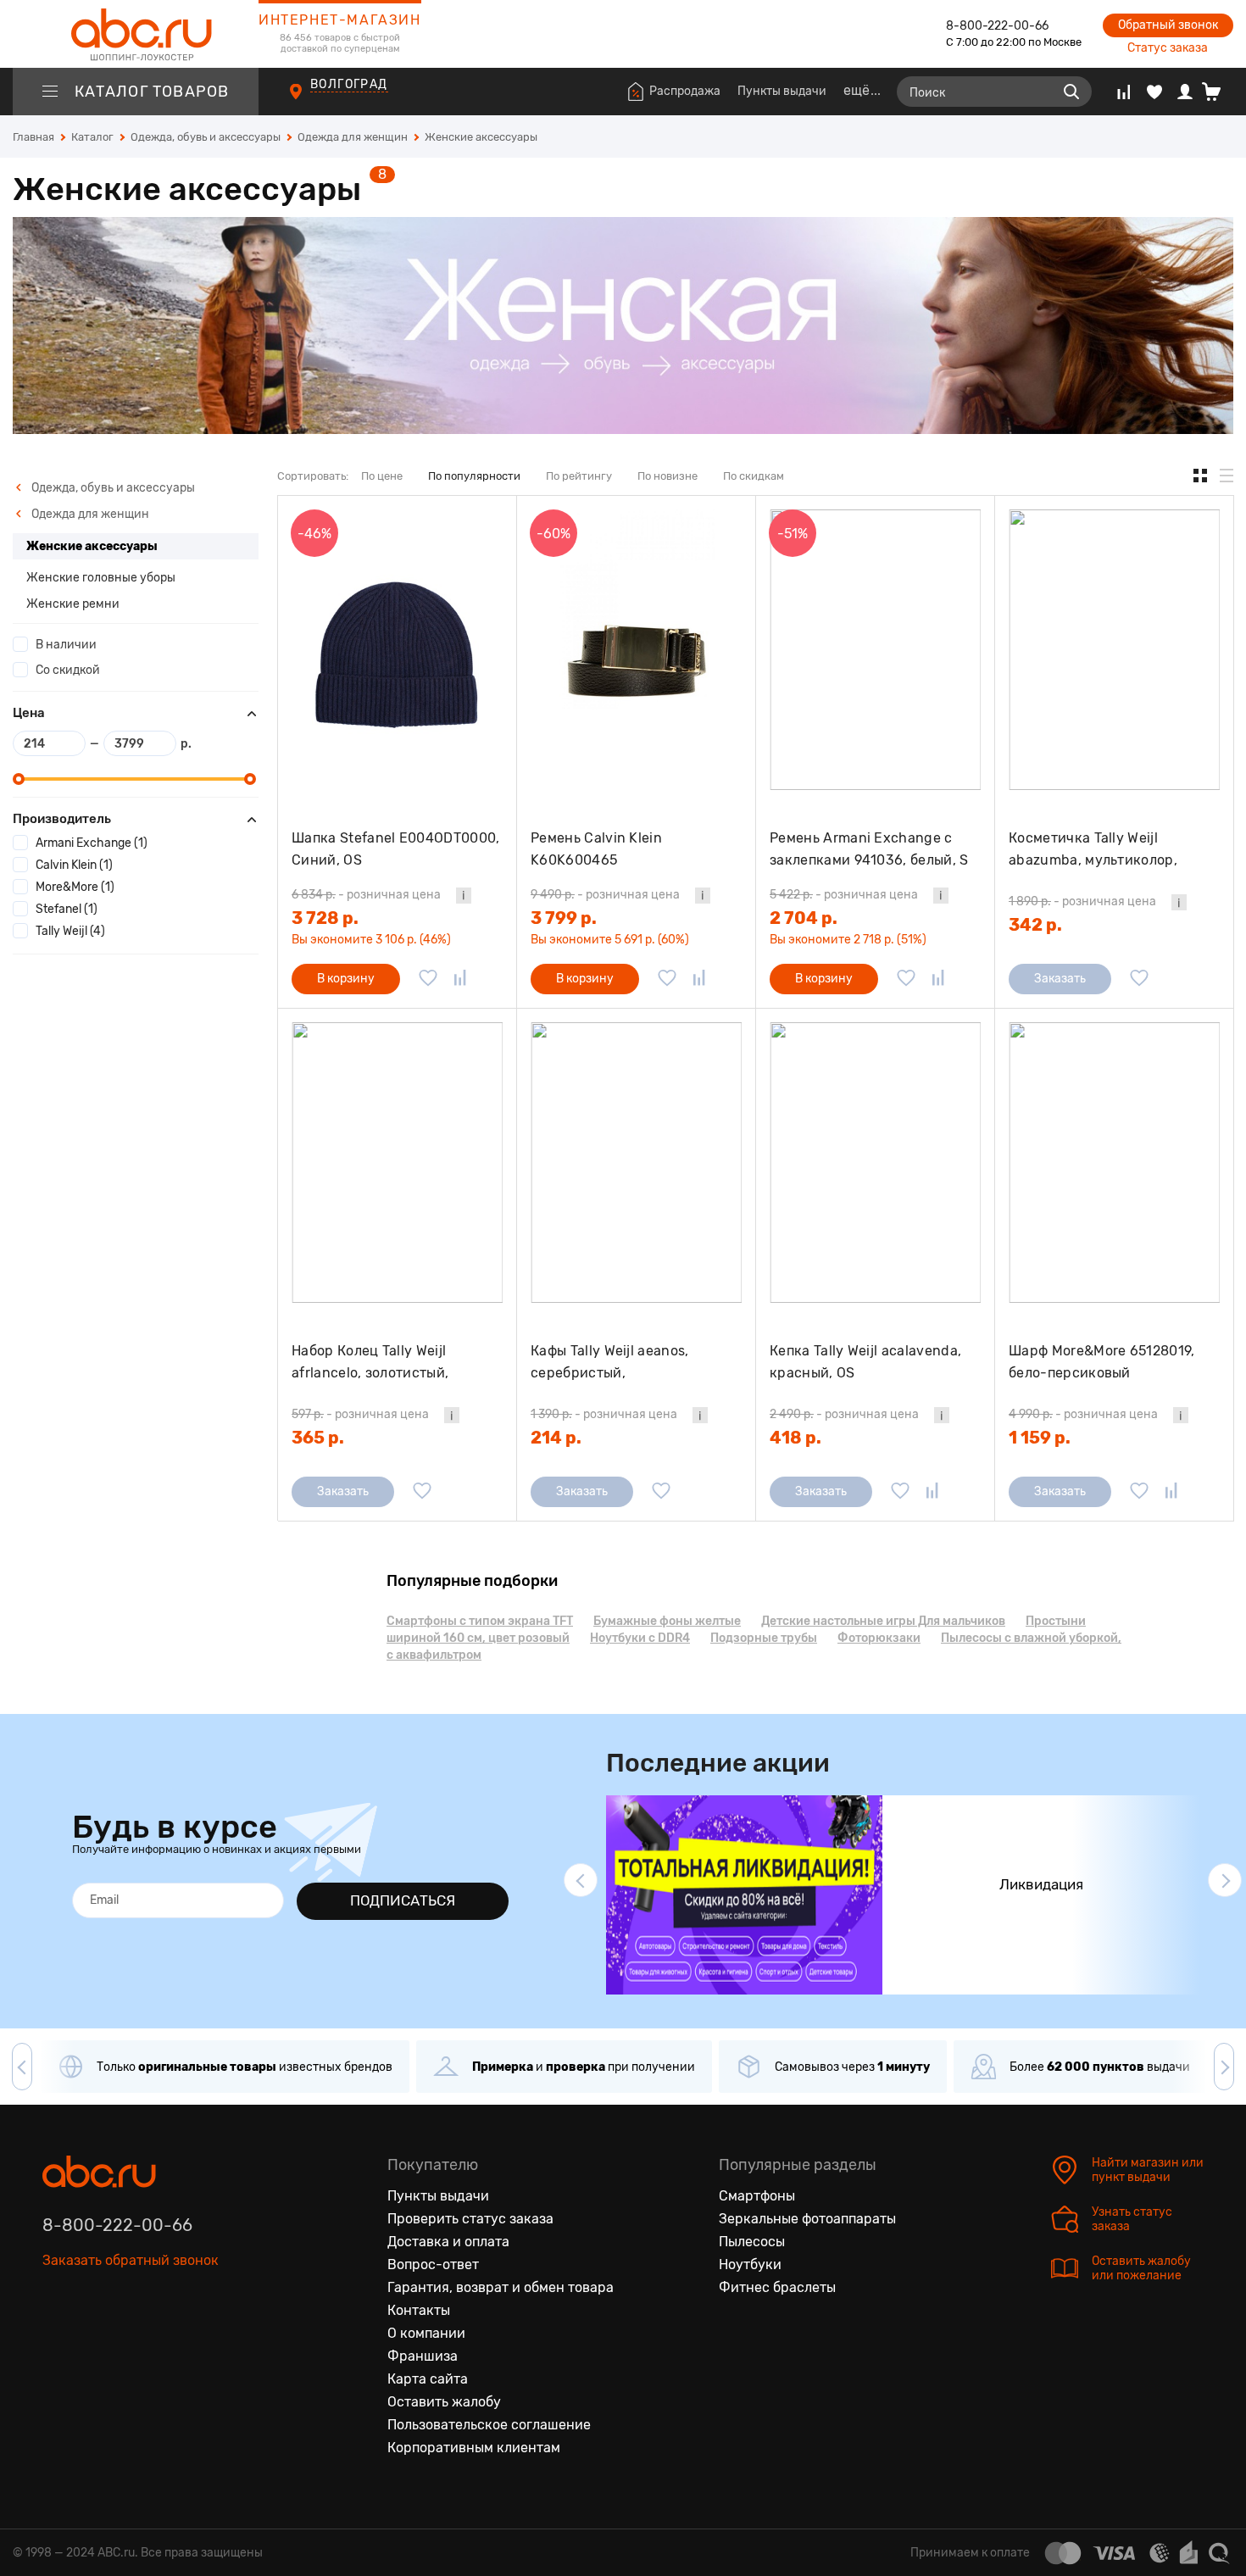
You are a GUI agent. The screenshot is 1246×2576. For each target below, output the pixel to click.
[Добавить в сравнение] (460, 979)
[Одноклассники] (92, 2339)
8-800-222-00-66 (997, 26)
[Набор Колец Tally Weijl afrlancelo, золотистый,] (397, 1163)
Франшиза (423, 2356)
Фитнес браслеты (777, 2287)
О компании (426, 2333)
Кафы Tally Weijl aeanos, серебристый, (610, 1362)
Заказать (1060, 979)
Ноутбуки (750, 2264)
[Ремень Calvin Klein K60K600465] (636, 650)
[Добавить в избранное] (428, 979)
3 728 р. (325, 918)
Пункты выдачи (782, 91)
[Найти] (1071, 92)
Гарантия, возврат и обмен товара (501, 2287)
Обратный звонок (1168, 25)
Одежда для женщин (89, 514)
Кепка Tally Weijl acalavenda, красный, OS (865, 1362)
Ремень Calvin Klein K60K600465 (596, 849)
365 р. (318, 1438)
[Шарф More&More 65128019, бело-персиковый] (1114, 1163)
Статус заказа (1168, 48)
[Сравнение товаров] (1124, 92)
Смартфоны (757, 2196)
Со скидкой (68, 670)
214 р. (556, 1438)
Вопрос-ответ (433, 2264)
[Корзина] (1218, 92)
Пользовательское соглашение (489, 2425)
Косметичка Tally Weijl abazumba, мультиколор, (1093, 849)
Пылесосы (752, 2242)
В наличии (66, 645)
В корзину (346, 979)
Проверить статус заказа (470, 2219)
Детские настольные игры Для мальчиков (883, 1621)
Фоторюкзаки (879, 1638)
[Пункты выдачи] (311, 101)
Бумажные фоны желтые (667, 1621)
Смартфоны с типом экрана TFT (480, 1621)
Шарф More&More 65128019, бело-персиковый (1102, 1362)
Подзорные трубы (764, 1638)
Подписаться (403, 1900)
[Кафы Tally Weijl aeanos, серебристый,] (636, 1163)
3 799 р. (564, 918)
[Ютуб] (127, 2339)
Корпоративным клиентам (474, 2448)
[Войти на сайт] (1185, 92)
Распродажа (685, 91)
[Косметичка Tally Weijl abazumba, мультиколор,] (1114, 650)
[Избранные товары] (1154, 92)
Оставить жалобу (444, 2402)
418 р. (795, 1438)
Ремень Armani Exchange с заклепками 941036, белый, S (869, 849)
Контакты (419, 2310)
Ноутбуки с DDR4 (640, 1638)
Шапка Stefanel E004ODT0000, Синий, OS (396, 849)
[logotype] (136, 34)
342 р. (1035, 925)
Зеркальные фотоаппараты (807, 2219)
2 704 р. (804, 918)
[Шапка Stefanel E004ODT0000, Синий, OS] (397, 650)
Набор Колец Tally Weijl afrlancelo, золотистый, (370, 1362)
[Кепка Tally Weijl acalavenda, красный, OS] (875, 1163)
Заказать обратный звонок (131, 2260)
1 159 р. (1040, 1438)
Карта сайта (428, 2379)
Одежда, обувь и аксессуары (112, 488)
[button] (581, 1880)
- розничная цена (366, 895)
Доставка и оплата (448, 2242)
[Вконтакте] (56, 2339)
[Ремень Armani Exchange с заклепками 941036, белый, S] (875, 650)
